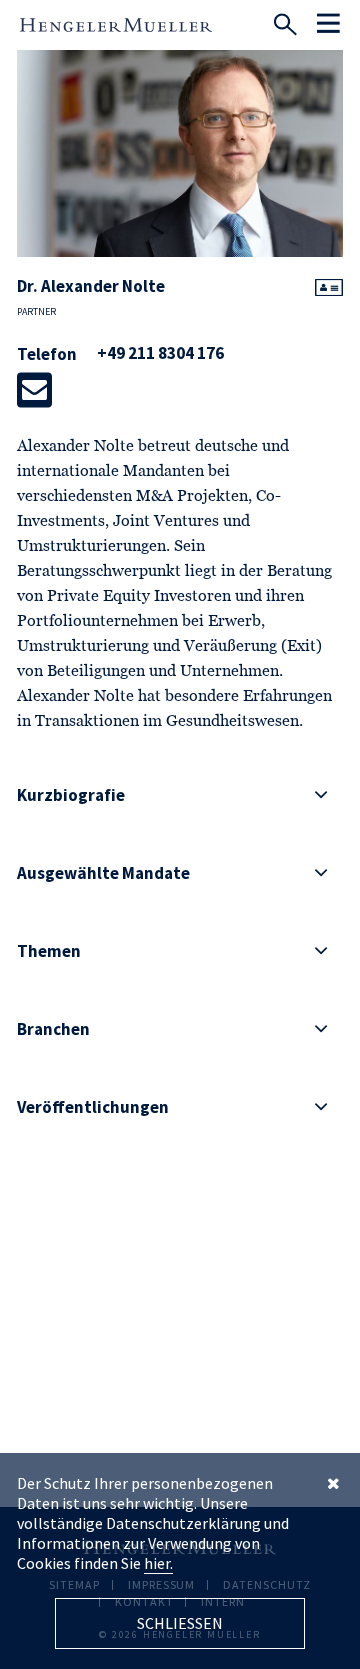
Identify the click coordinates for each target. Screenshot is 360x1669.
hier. (158, 1563)
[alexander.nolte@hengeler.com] (34, 390)
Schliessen (180, 1623)
